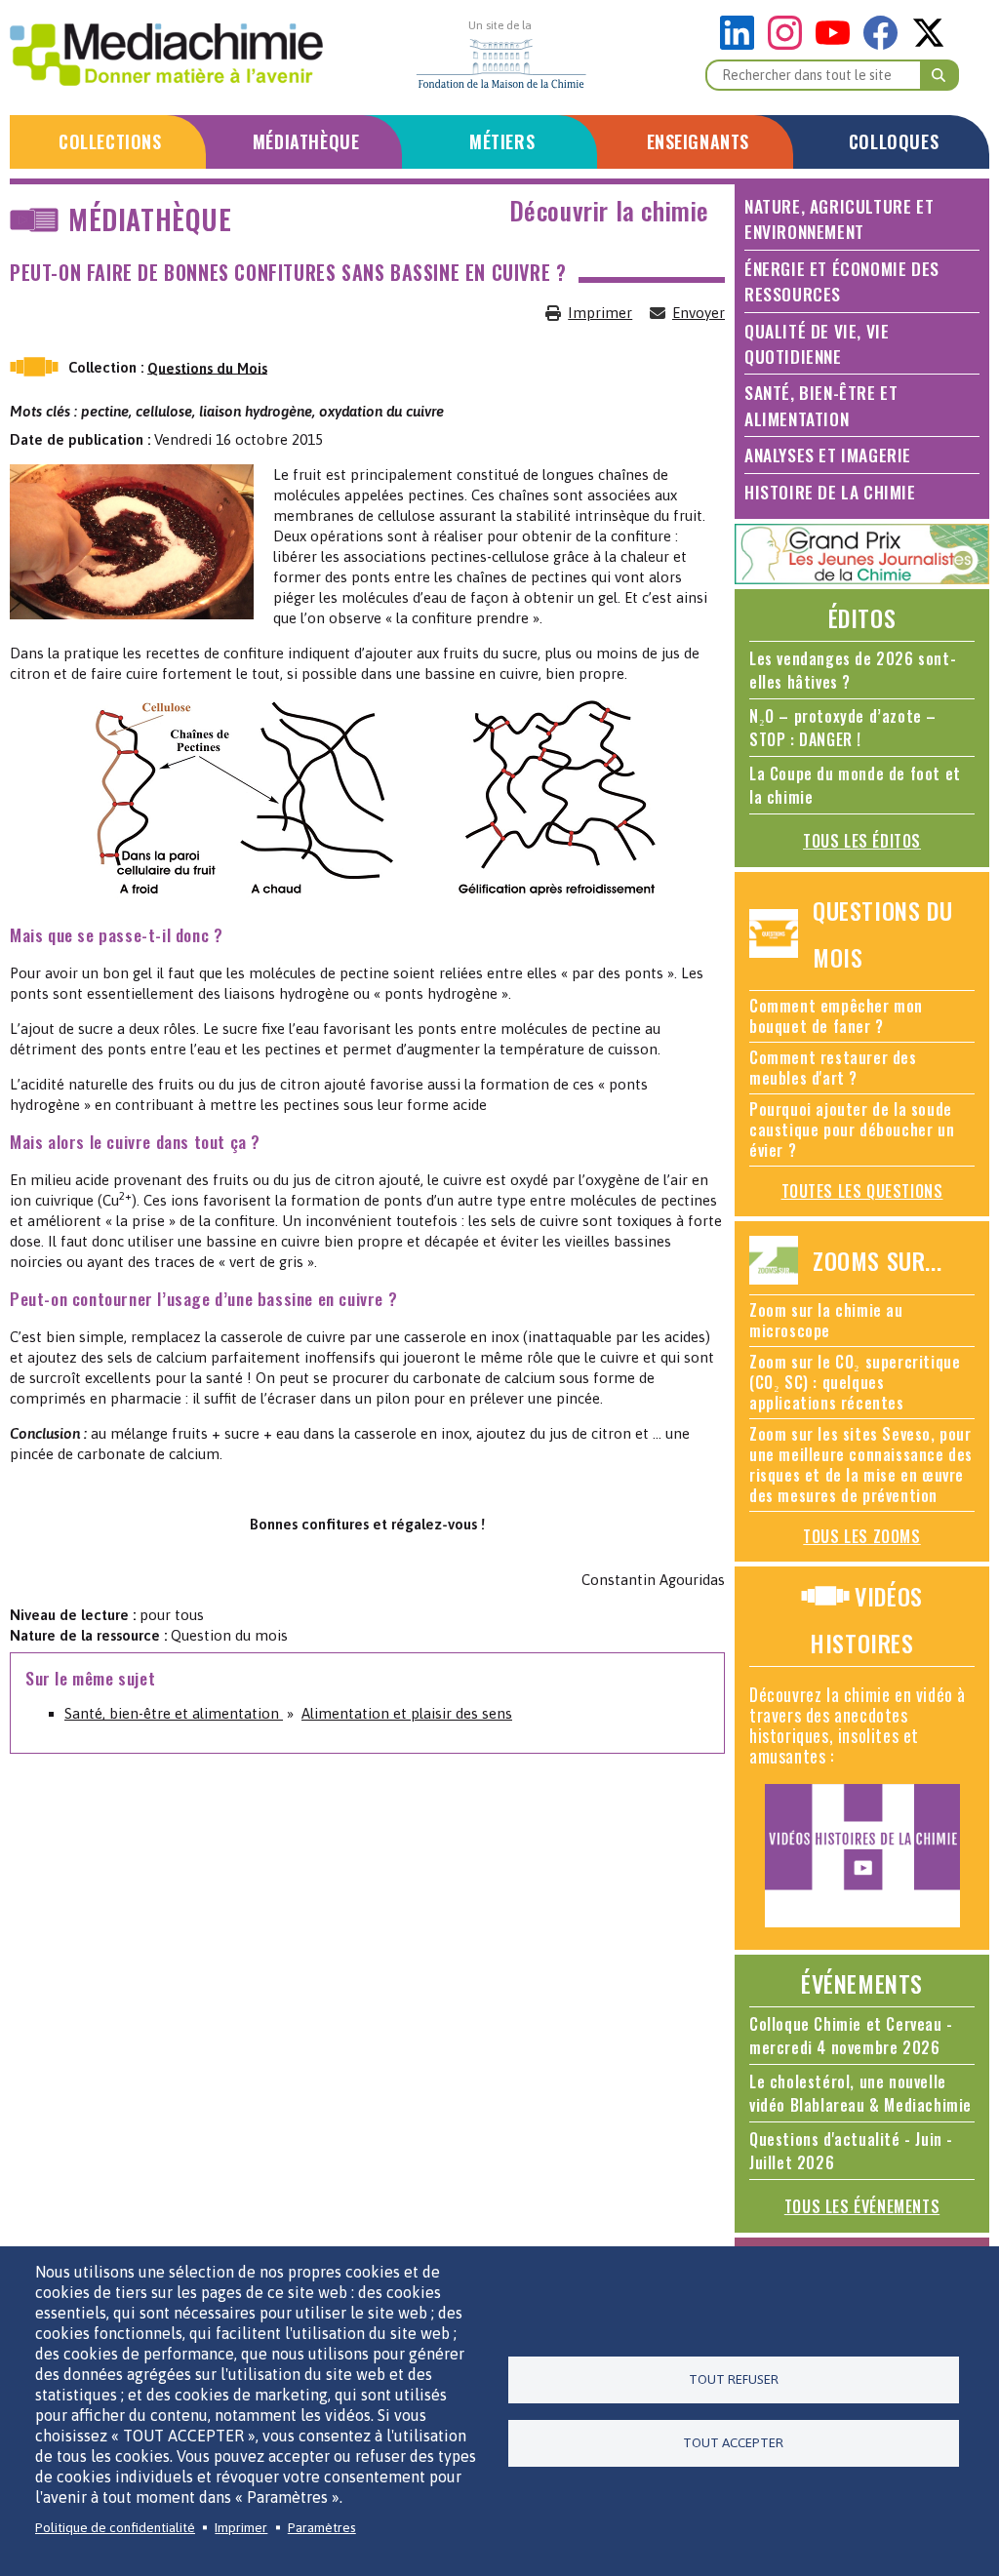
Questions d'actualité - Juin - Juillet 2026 (851, 2151)
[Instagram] (790, 44)
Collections (110, 141)
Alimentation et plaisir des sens (407, 1713)
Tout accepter (733, 2442)
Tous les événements (862, 2206)
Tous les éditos (862, 841)
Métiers (502, 141)
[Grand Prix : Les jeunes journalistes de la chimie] (862, 579)
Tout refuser (734, 2379)
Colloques (894, 141)
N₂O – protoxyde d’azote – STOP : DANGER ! (843, 728)
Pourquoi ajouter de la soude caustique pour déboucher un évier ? (852, 1129)
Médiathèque (306, 141)
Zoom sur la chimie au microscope (826, 1320)
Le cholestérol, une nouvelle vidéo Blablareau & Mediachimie (860, 2093)
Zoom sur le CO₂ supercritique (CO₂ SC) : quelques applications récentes (855, 1382)
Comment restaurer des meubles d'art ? (833, 1068)
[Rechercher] (939, 75)
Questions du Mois (207, 367)
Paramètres (322, 2527)
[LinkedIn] (742, 44)
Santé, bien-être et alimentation (174, 1713)
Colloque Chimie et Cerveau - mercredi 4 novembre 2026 (851, 2036)
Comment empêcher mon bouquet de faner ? (836, 1016)
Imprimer (600, 313)
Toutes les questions (862, 1191)
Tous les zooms (861, 1536)
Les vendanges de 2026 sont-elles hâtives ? (853, 670)
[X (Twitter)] (928, 44)
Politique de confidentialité (115, 2527)
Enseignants (699, 141)
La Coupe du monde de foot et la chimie (855, 785)
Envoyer (699, 313)
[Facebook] (885, 44)
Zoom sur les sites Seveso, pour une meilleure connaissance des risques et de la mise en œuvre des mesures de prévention (861, 1465)
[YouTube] (838, 44)
